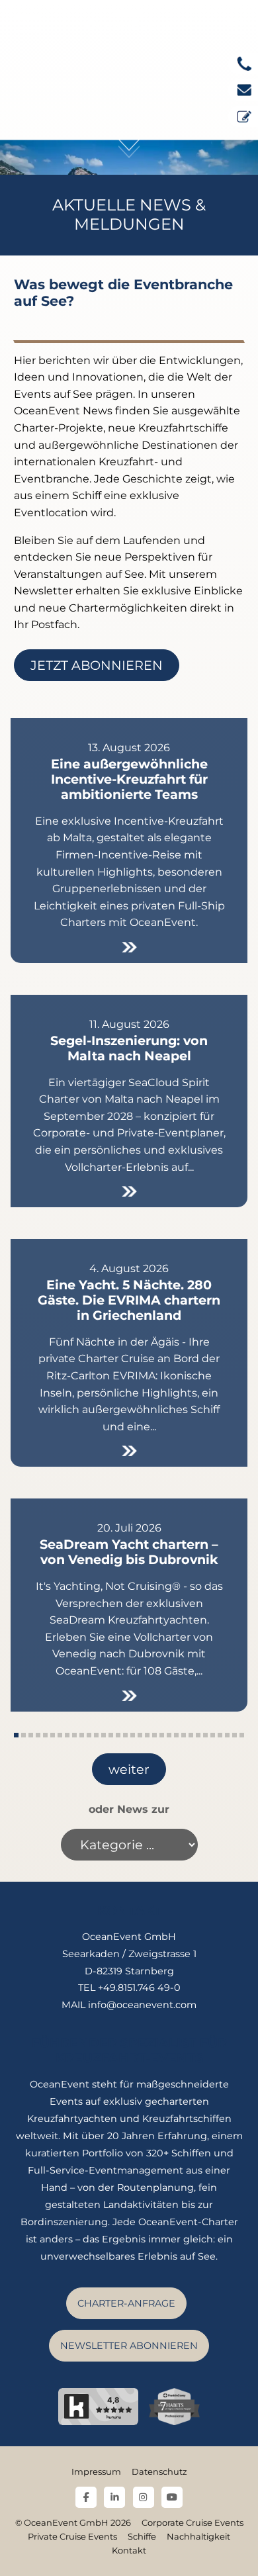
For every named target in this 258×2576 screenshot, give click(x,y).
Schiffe (142, 2537)
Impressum (96, 2472)
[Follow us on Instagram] (144, 2497)
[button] (16, 1735)
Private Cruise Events (72, 2537)
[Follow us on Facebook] (86, 2497)
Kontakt (129, 2551)
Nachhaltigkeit (198, 2537)
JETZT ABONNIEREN (97, 665)
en (236, 23)
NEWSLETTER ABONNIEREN (129, 2346)
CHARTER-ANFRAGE (126, 2303)
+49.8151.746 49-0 (139, 1988)
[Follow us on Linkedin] (114, 2497)
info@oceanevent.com (142, 2005)
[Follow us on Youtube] (172, 2497)
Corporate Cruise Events (193, 2523)
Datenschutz (159, 2472)
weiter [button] (129, 1769)
